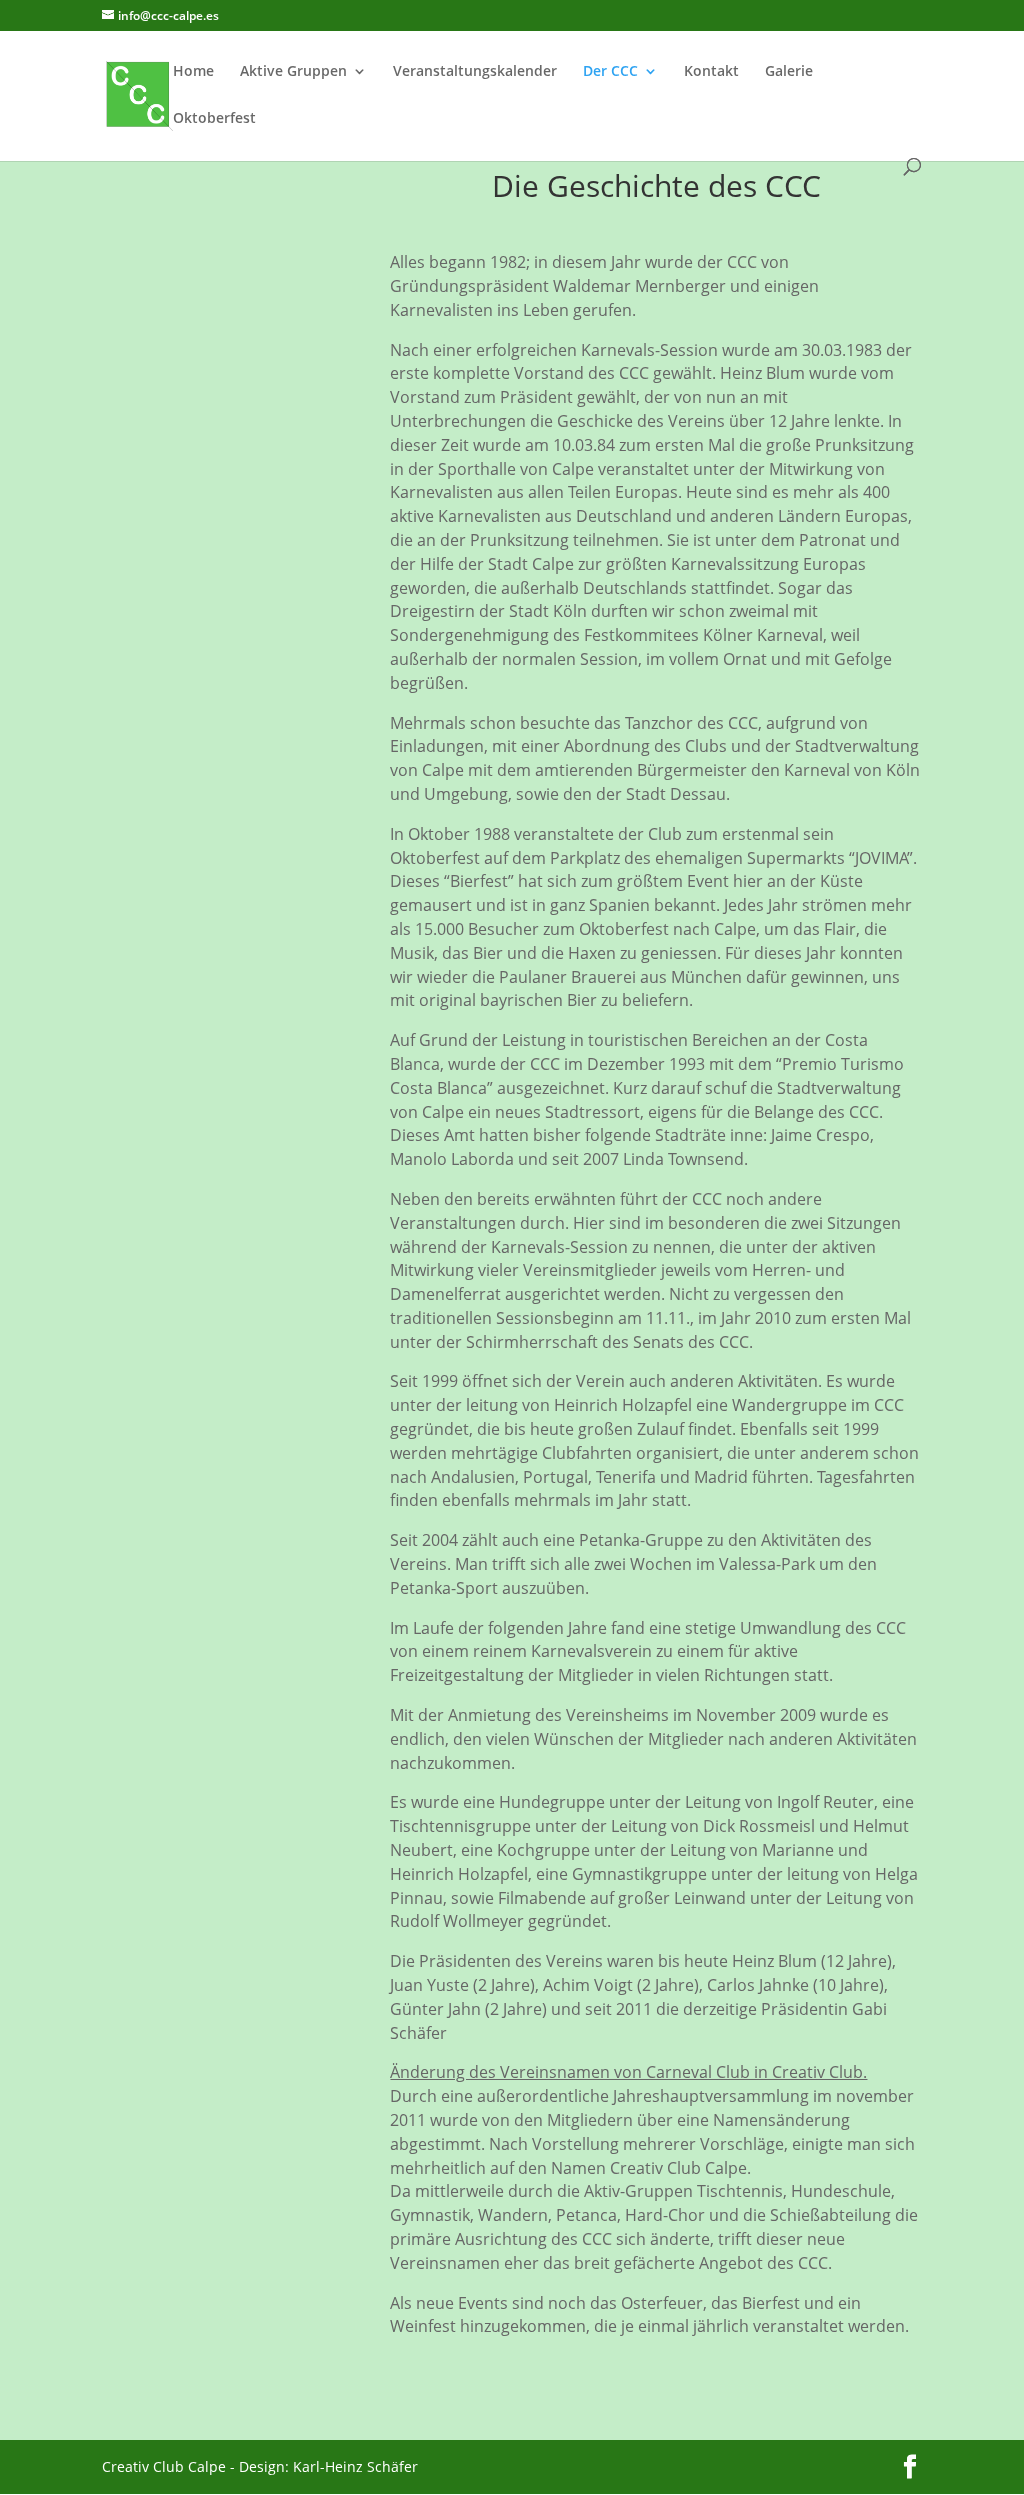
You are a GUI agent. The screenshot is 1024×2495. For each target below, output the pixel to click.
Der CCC (610, 72)
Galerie (789, 72)
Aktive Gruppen (293, 72)
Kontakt (711, 72)
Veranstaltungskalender (475, 72)
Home (193, 72)
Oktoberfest (214, 119)
